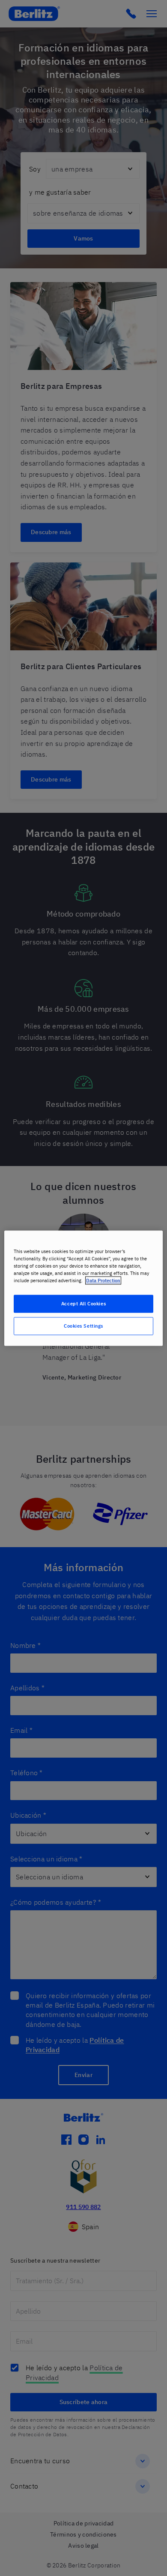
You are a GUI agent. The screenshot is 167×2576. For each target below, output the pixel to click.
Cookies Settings (83, 1326)
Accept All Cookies (83, 1303)
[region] (84, 1288)
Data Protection (103, 1280)
